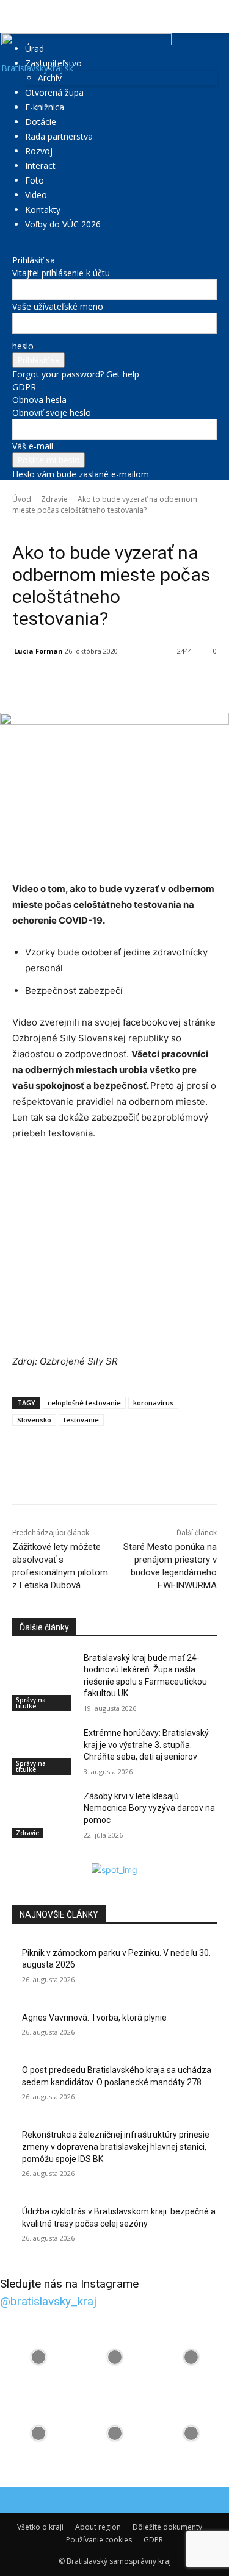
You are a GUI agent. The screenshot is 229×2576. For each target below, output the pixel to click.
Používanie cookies (99, 2540)
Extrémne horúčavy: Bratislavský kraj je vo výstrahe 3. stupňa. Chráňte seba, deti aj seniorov (146, 1745)
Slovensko (34, 1420)
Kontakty (43, 209)
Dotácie (41, 122)
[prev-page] (16, 1857)
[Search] (212, 16)
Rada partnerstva (59, 136)
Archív (50, 78)
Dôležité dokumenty (167, 2527)
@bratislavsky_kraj (48, 2301)
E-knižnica (45, 107)
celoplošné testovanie (84, 1403)
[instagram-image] (38, 2357)
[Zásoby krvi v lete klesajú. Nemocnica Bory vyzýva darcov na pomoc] (43, 1812)
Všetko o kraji (40, 2527)
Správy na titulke (31, 1703)
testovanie (81, 1420)
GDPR (24, 387)
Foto (35, 180)
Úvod (22, 499)
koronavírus (153, 1403)
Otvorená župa (54, 92)
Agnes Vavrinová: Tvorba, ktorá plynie (94, 2018)
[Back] (16, 247)
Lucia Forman (38, 651)
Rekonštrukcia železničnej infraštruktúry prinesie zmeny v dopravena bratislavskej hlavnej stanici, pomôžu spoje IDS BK (116, 2146)
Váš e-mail (33, 446)
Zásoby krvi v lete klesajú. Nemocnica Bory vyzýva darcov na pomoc (149, 1808)
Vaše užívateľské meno (58, 306)
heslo (23, 346)
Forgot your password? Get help (76, 374)
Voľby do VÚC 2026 (63, 224)
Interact (40, 166)
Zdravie (54, 499)
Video (36, 195)
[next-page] (22, 1857)
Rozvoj (39, 151)
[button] (21, 16)
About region (98, 2527)
